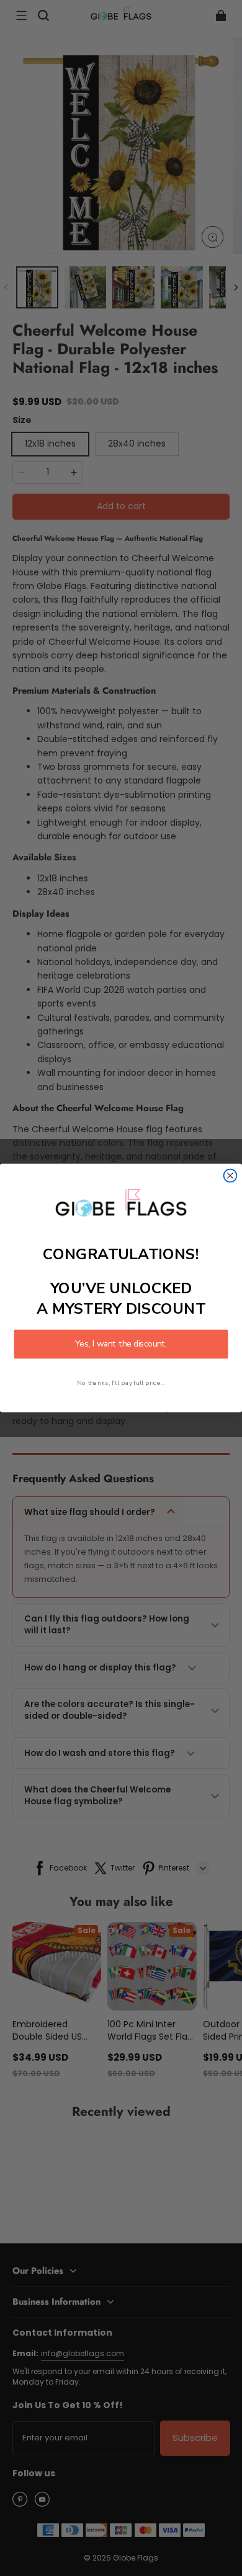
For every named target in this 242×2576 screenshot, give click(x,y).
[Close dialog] (231, 1176)
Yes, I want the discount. (121, 1344)
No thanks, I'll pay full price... (121, 1383)
